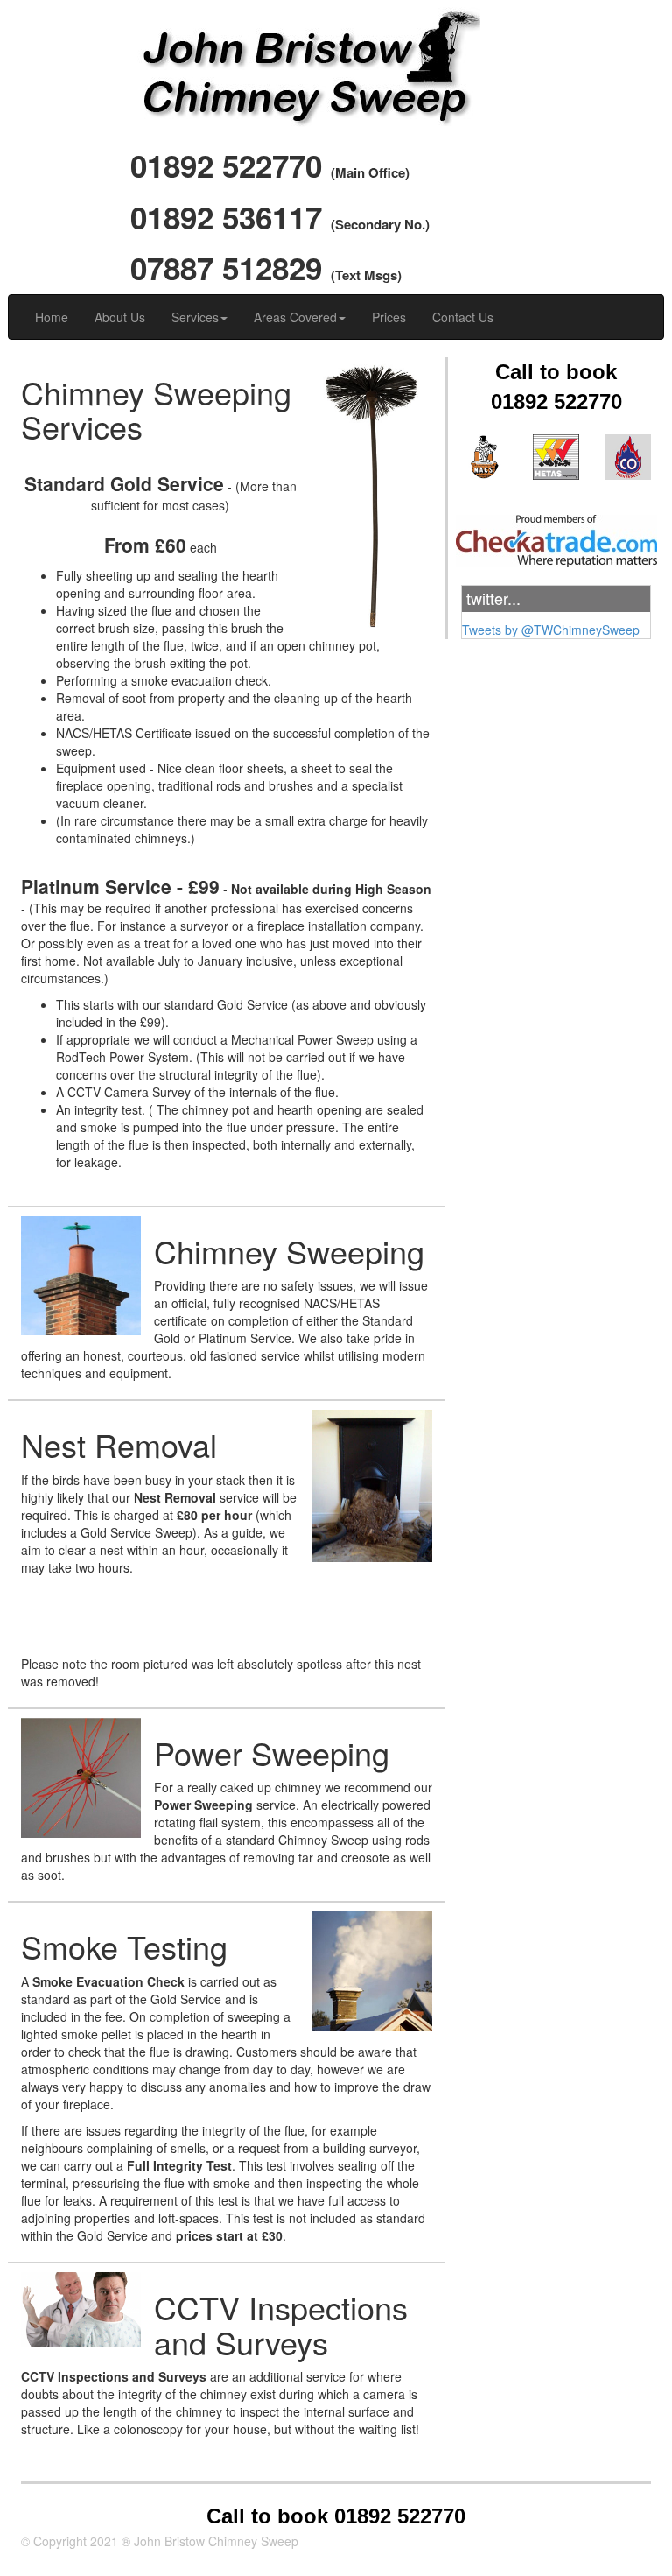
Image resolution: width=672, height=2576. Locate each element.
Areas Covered (295, 317)
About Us (120, 317)
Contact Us (463, 317)
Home (52, 317)
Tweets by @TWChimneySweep (551, 630)
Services (195, 317)
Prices (389, 317)
